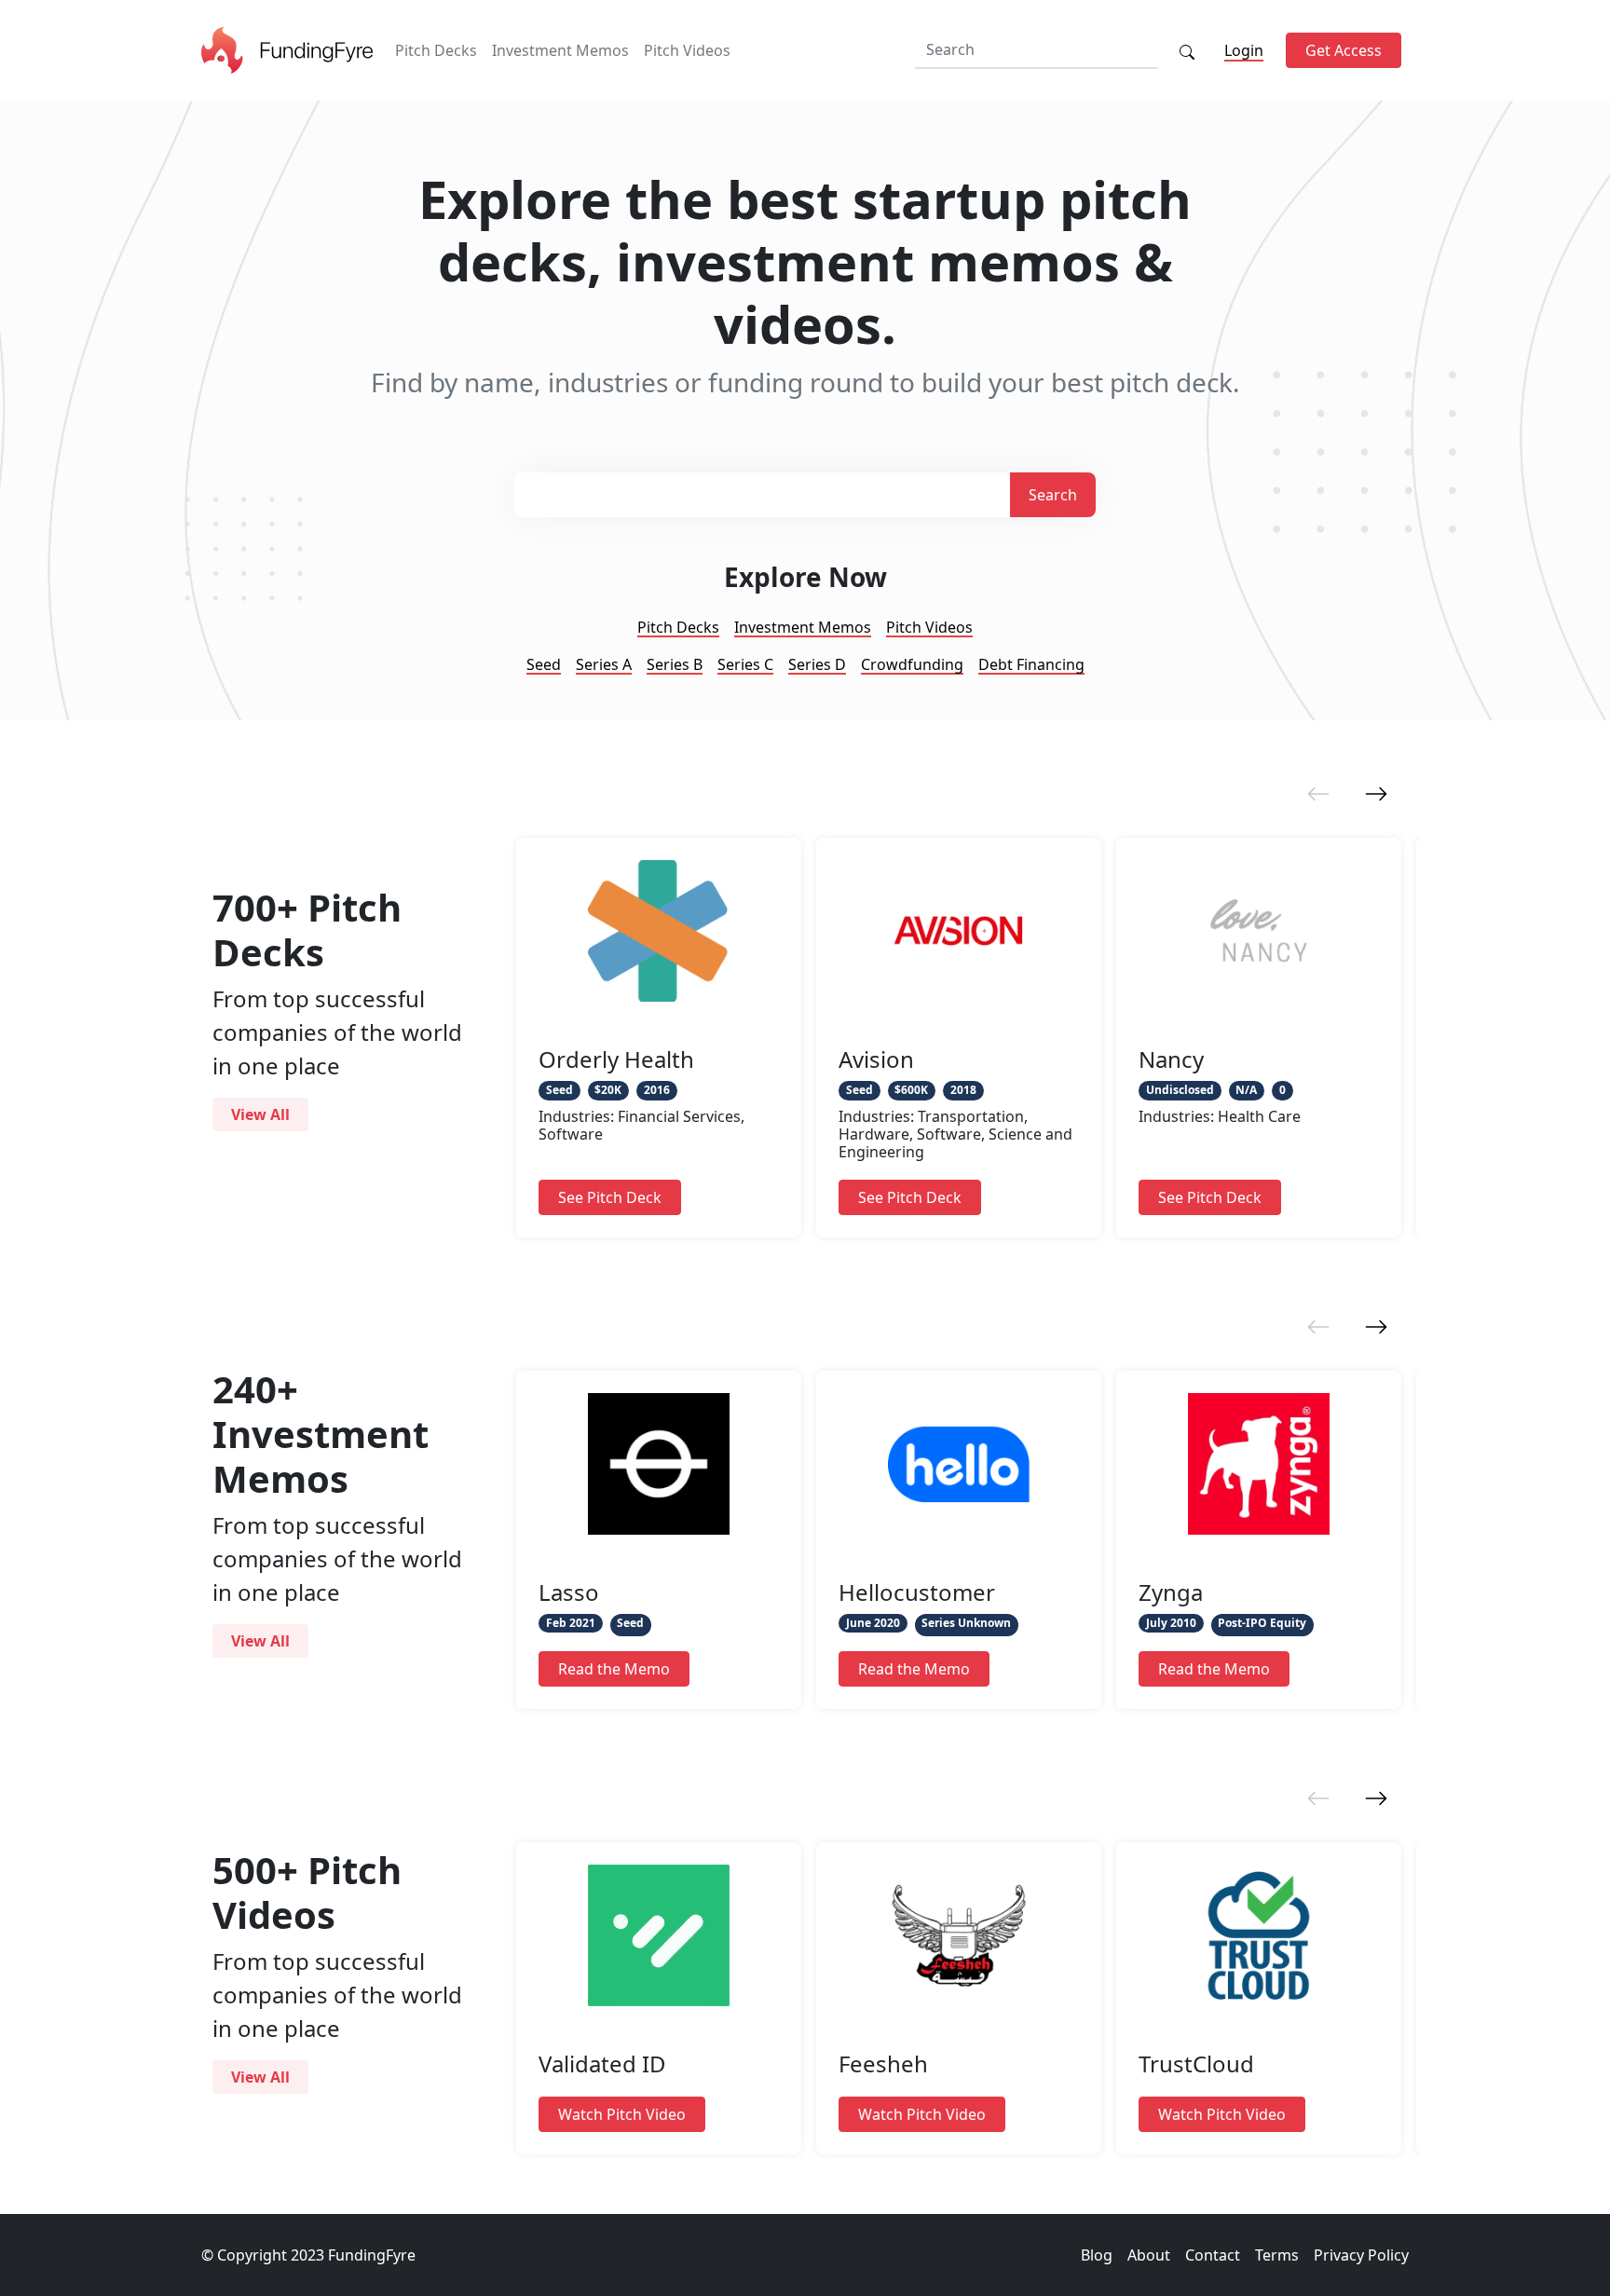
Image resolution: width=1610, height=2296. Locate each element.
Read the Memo (614, 1669)
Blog (1097, 2255)
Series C (745, 664)
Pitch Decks (436, 50)
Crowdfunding (912, 664)
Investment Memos (560, 50)
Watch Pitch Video (622, 2114)
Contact (1213, 2255)
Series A (604, 664)
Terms (1277, 2255)
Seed (544, 664)
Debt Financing (1031, 664)
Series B (675, 664)
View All (260, 1114)
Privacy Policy (1361, 2255)
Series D (817, 664)
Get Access (1344, 50)
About (1149, 2255)
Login (1244, 50)
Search (1053, 495)
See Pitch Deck (610, 1197)
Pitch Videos (687, 50)
